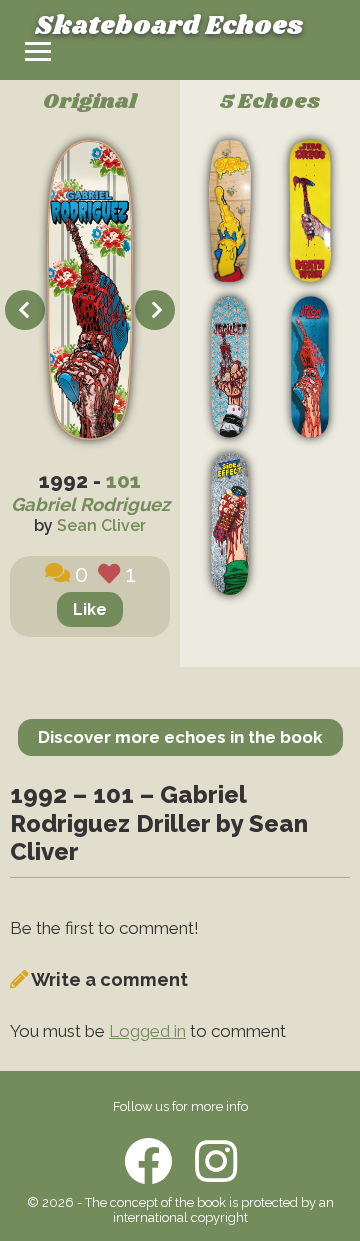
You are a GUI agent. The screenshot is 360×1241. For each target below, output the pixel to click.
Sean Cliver (101, 525)
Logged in (147, 1031)
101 (123, 480)
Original (90, 102)
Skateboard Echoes (169, 26)
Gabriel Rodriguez (90, 504)
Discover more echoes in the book (180, 737)
